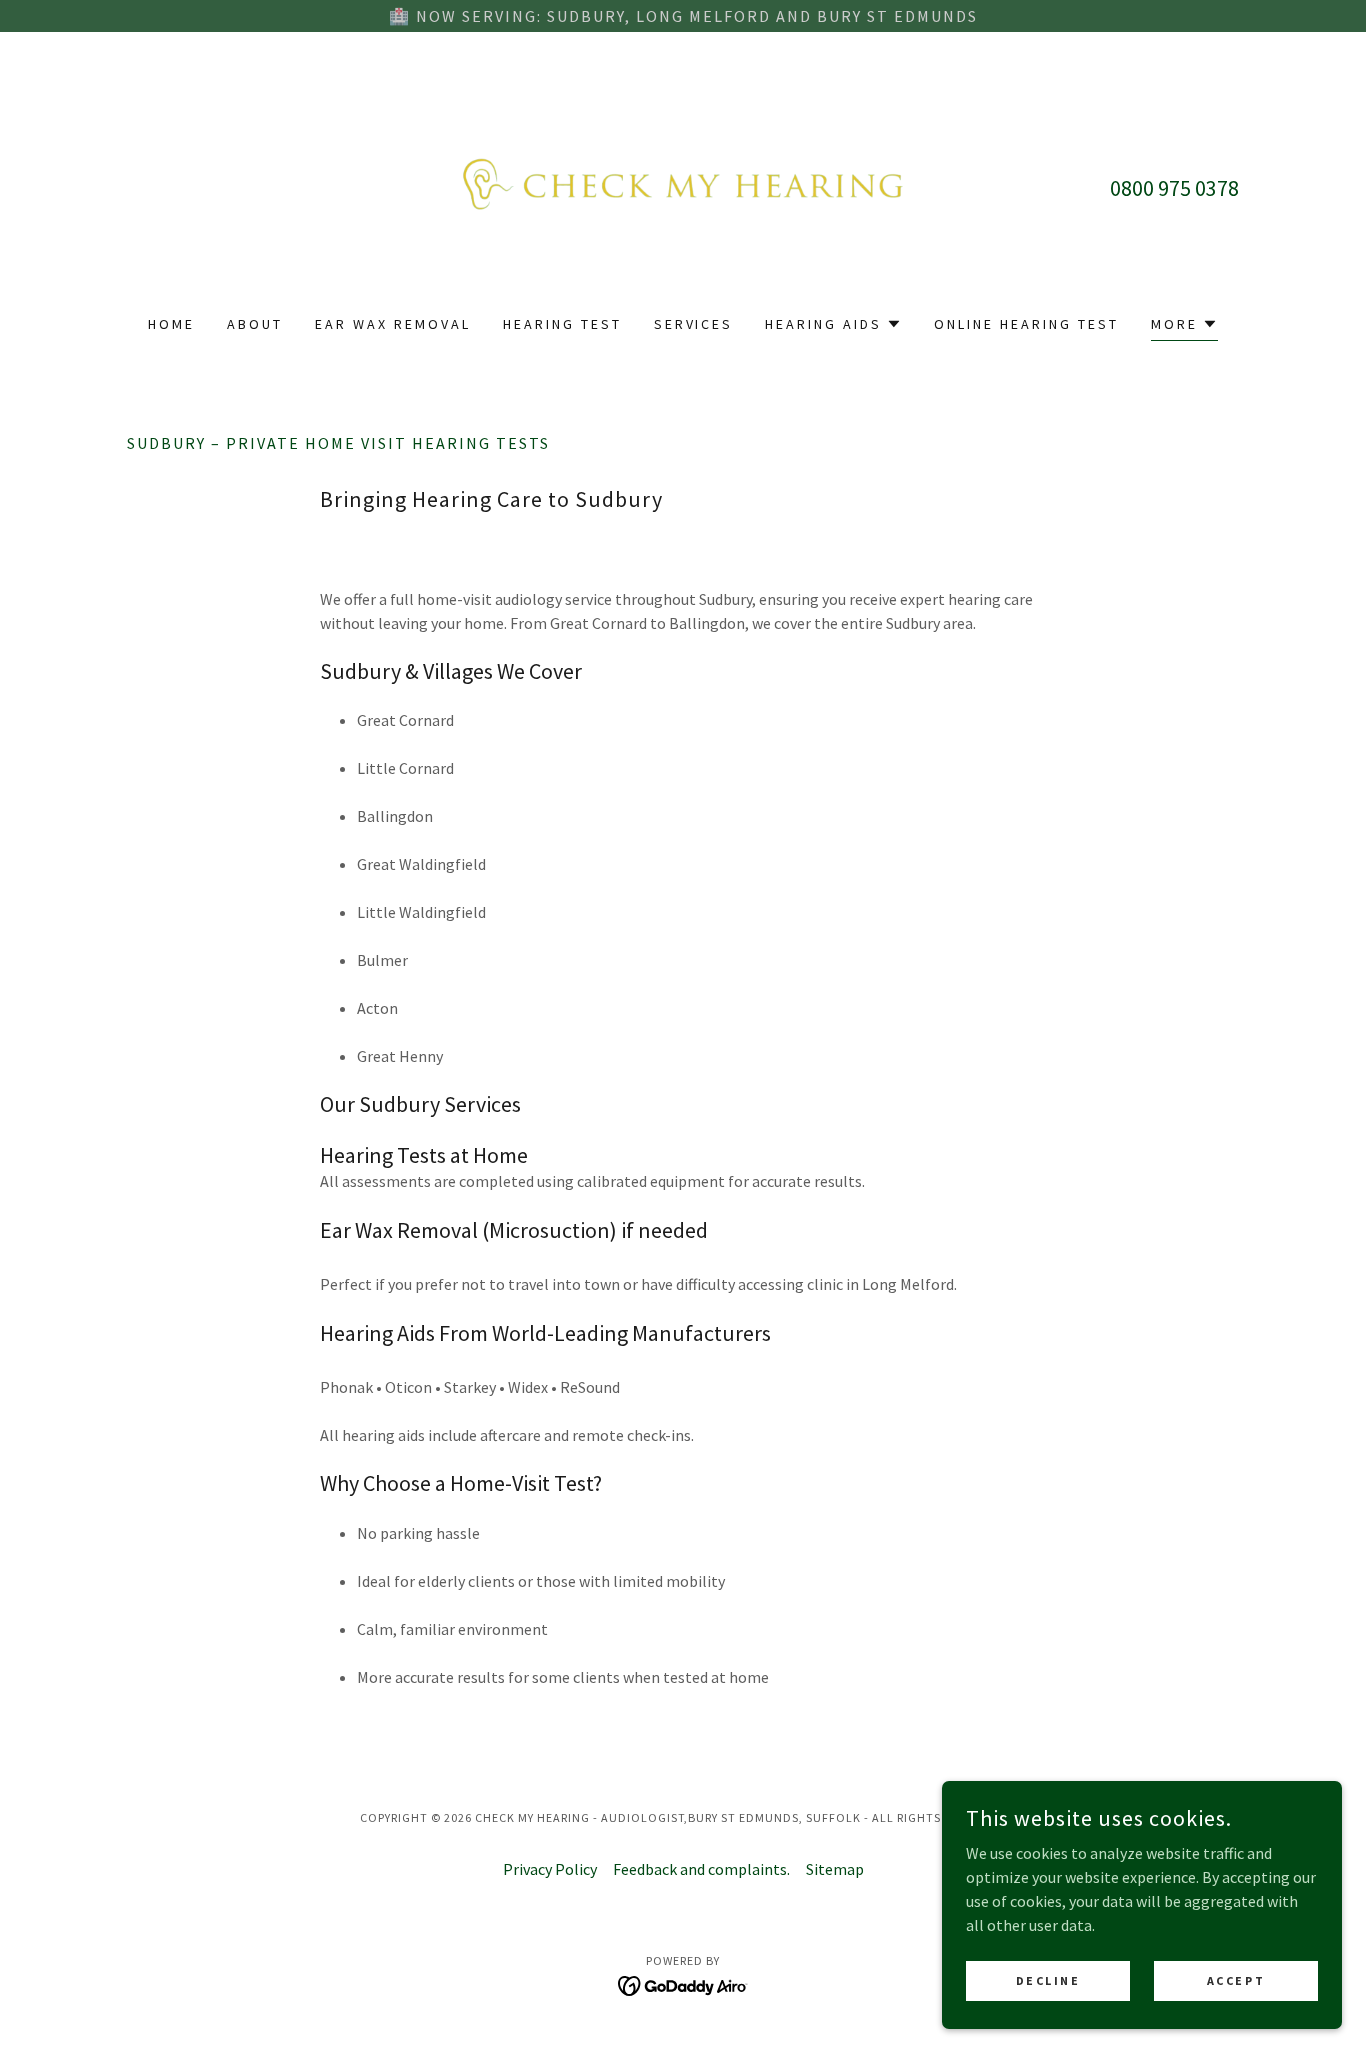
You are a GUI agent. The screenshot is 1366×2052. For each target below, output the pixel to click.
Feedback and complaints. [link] (701, 1869)
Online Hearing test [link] (1026, 324)
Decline (1048, 1980)
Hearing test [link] (562, 324)
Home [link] (171, 324)
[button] (833, 324)
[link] (683, 186)
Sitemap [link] (835, 1869)
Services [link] (694, 324)
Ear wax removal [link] (393, 324)
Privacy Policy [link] (550, 1869)
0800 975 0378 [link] (1174, 188)
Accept (1236, 1980)
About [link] (255, 324)
